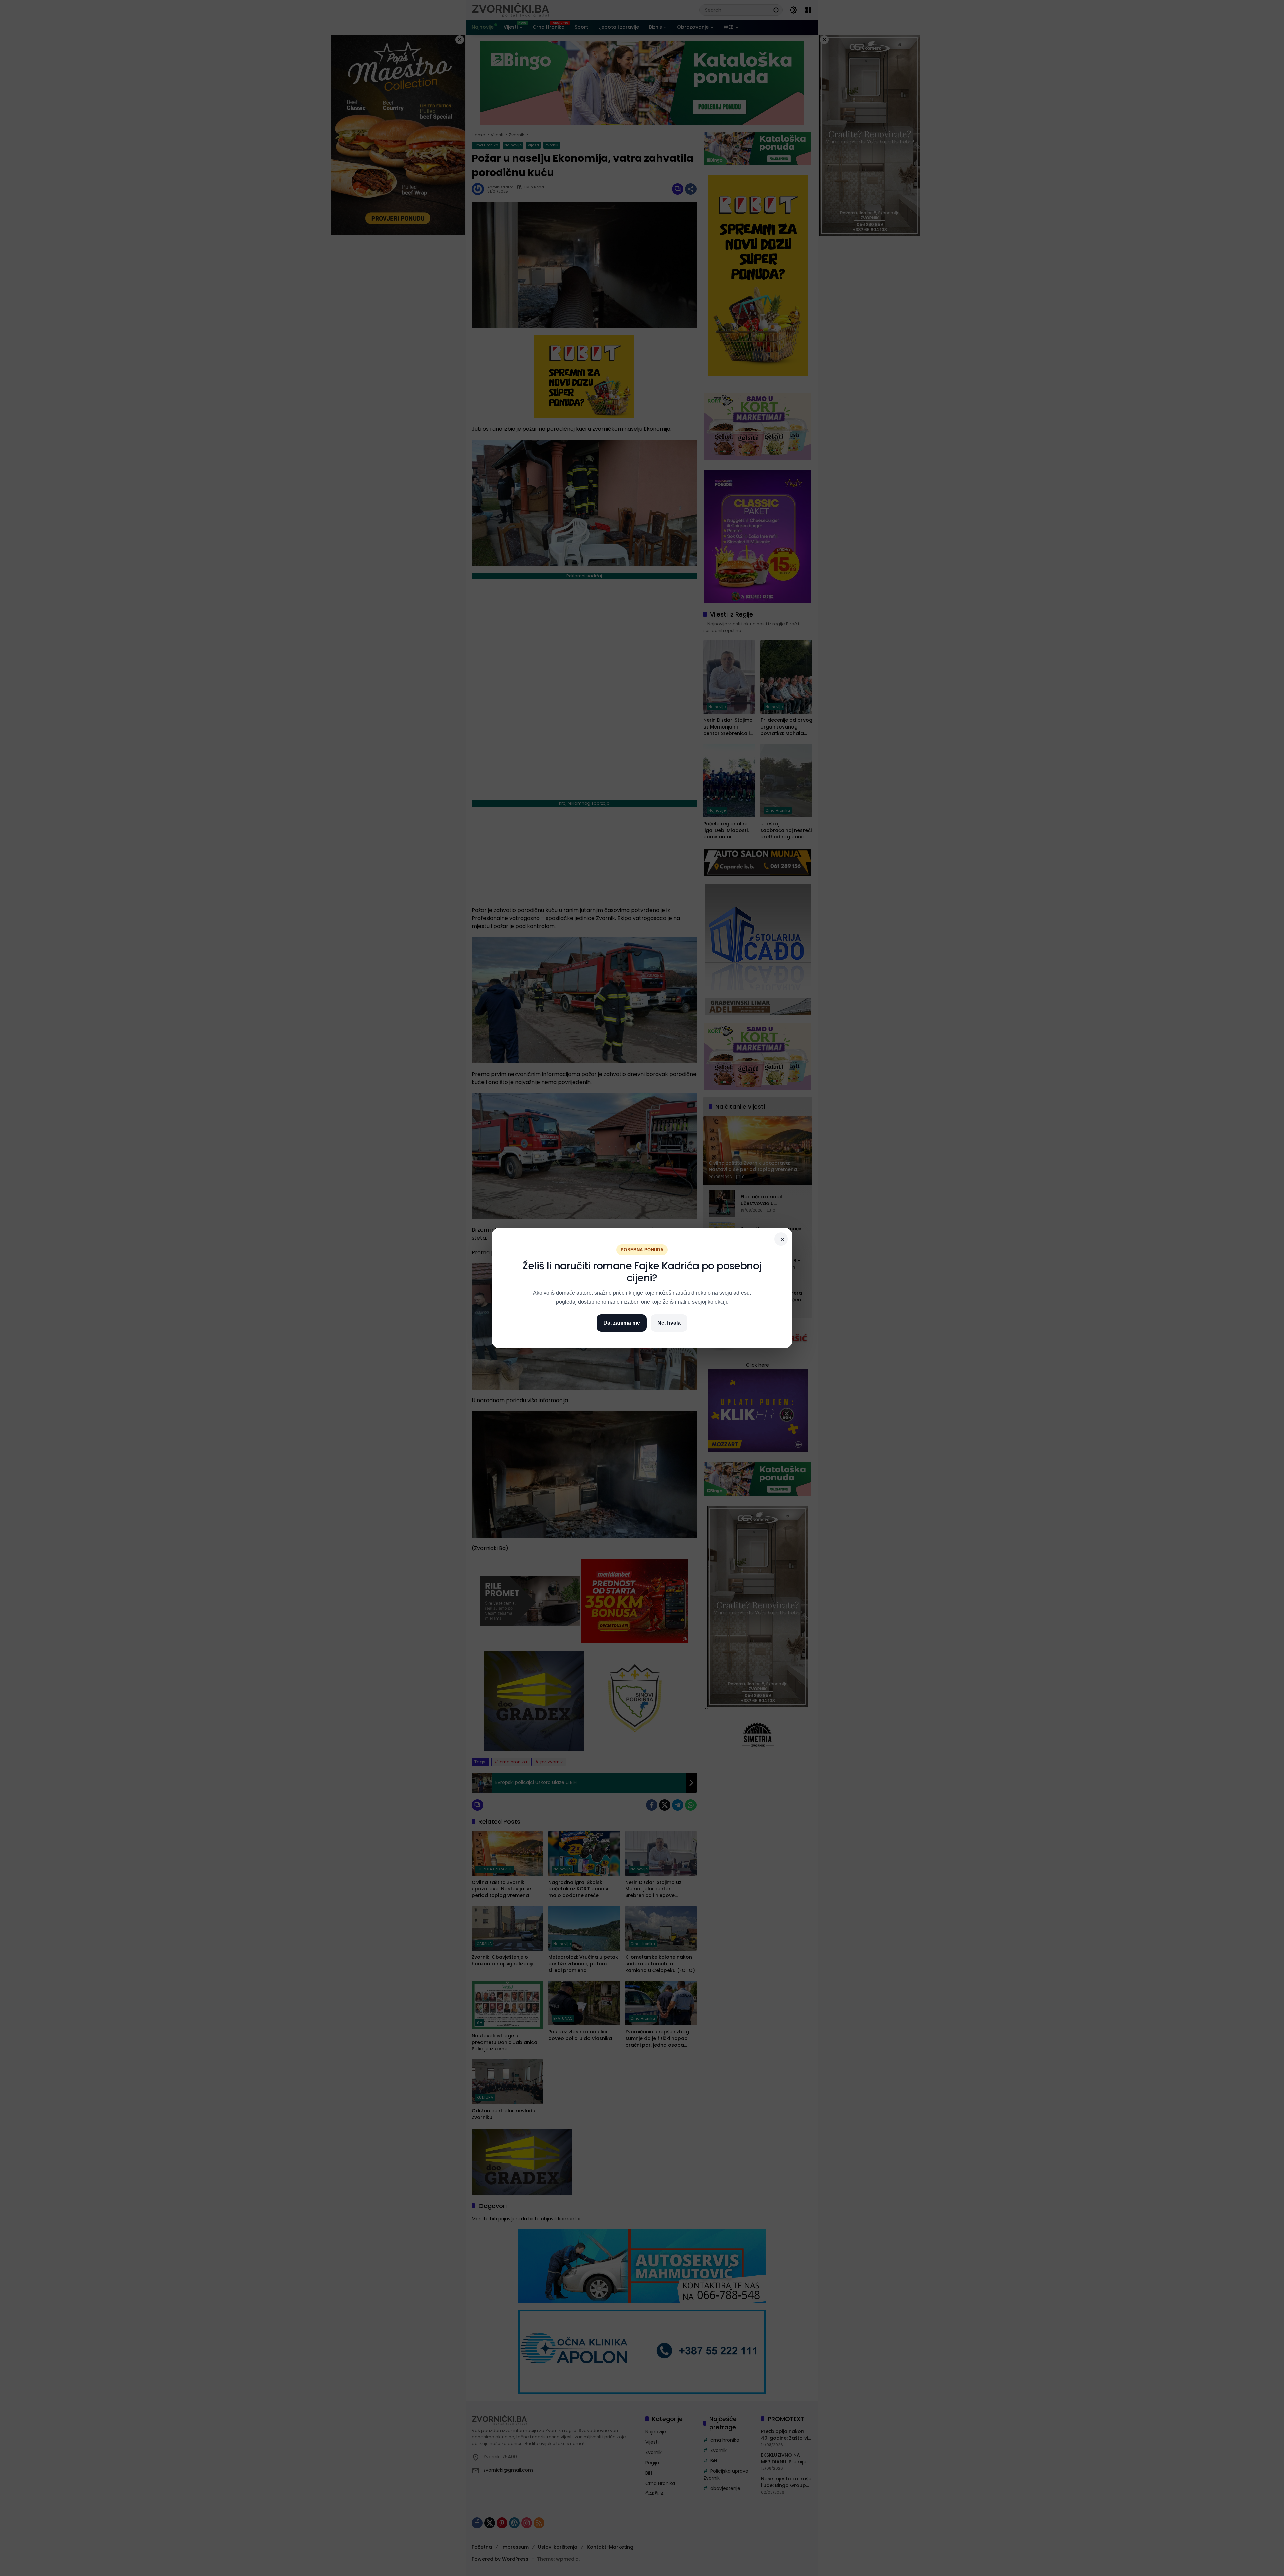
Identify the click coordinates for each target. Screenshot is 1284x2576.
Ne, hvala (669, 1323)
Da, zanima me (622, 1323)
